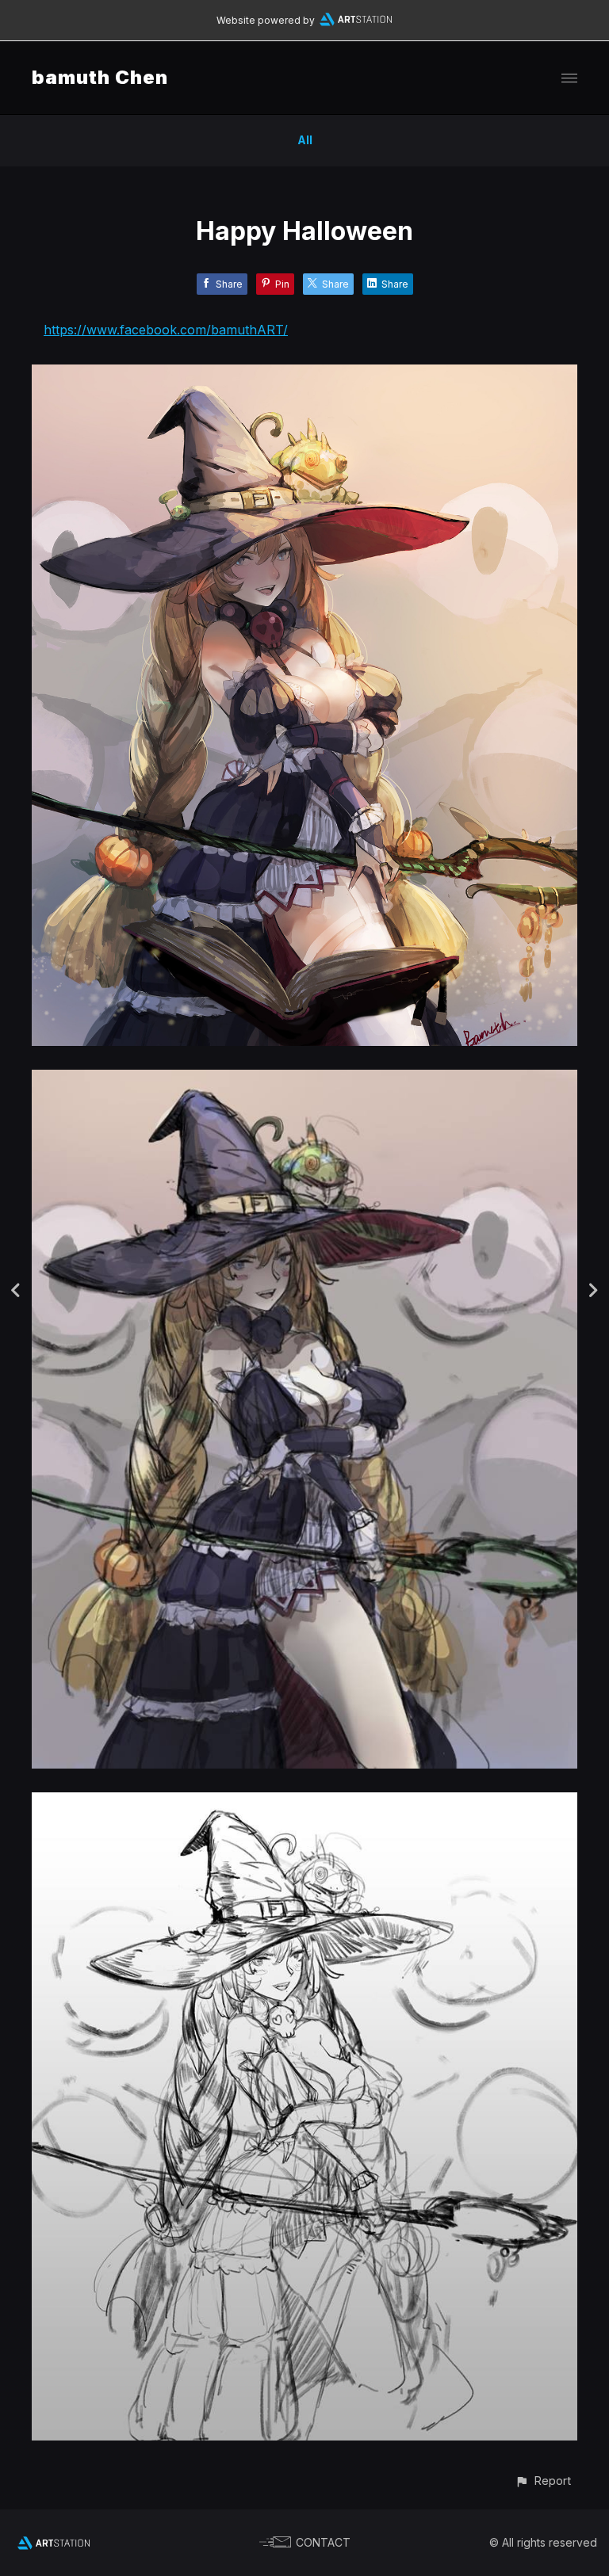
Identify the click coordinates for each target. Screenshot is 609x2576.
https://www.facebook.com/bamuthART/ (166, 330)
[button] (543, 2481)
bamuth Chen (100, 77)
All (305, 140)
